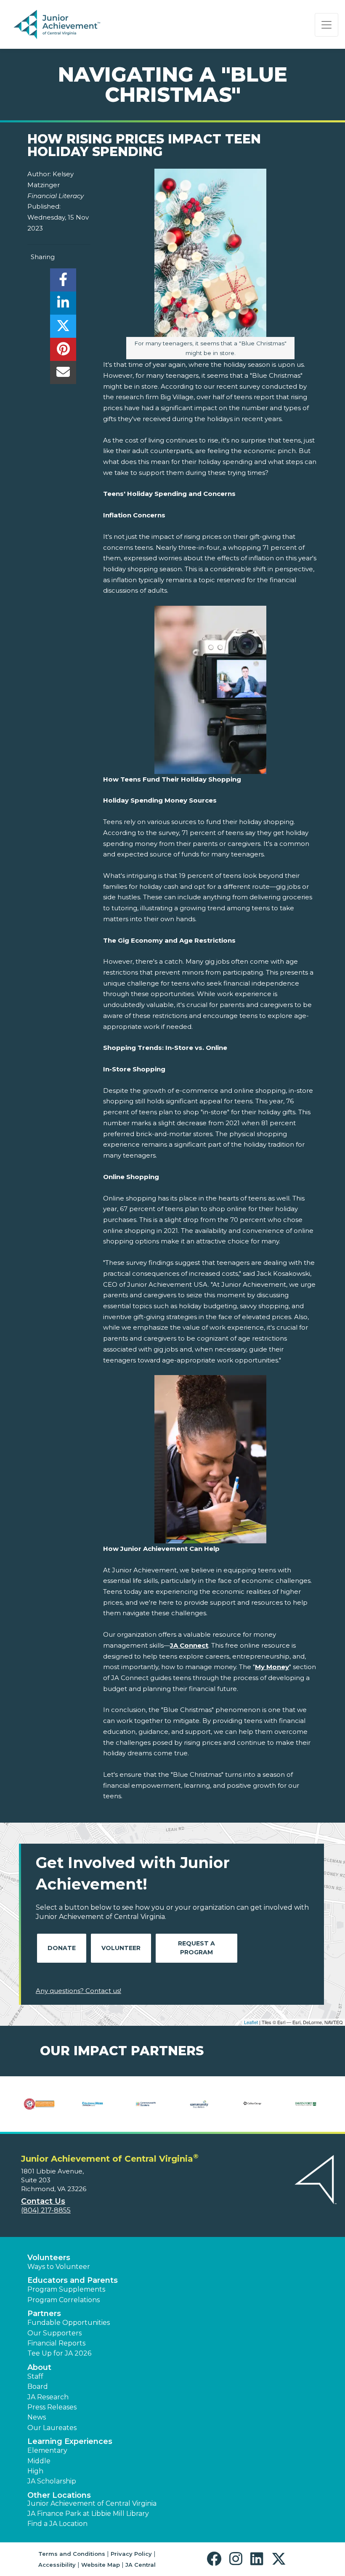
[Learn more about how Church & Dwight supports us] (39, 2104)
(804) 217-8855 (46, 2210)
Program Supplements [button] (66, 2289)
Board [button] (38, 2387)
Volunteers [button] (49, 2258)
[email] (63, 375)
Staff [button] (35, 2376)
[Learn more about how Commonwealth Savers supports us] (146, 2104)
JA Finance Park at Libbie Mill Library (88, 2514)
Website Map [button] (101, 2565)
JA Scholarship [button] (52, 2481)
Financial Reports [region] (56, 2343)
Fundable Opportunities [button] (69, 2323)
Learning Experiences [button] (70, 2441)
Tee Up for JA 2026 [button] (59, 2353)
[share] (63, 282)
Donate (62, 1948)
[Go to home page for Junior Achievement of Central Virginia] (70, 25)
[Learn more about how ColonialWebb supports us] (93, 2104)
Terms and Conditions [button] (72, 2554)
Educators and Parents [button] (73, 2280)
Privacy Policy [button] (131, 2554)
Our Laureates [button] (52, 2428)
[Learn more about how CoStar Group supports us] (253, 2104)
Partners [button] (44, 2314)
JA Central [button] (141, 2565)
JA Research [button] (48, 2397)
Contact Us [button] (43, 2201)
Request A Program (196, 1948)
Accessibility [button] (57, 2565)
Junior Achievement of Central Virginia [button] (92, 2503)
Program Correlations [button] (64, 2300)
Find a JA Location (57, 2524)
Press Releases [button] (52, 2407)
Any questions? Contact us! (78, 1991)
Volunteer (121, 1948)
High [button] (35, 2471)
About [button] (39, 2367)
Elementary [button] (47, 2450)
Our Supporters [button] (54, 2333)
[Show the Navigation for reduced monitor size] (326, 25)
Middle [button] (39, 2461)
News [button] (37, 2417)
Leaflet (251, 2022)
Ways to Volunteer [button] (59, 2267)
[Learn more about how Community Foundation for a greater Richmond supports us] (199, 2104)
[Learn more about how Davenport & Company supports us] (306, 2104)
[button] (216, 2559)
